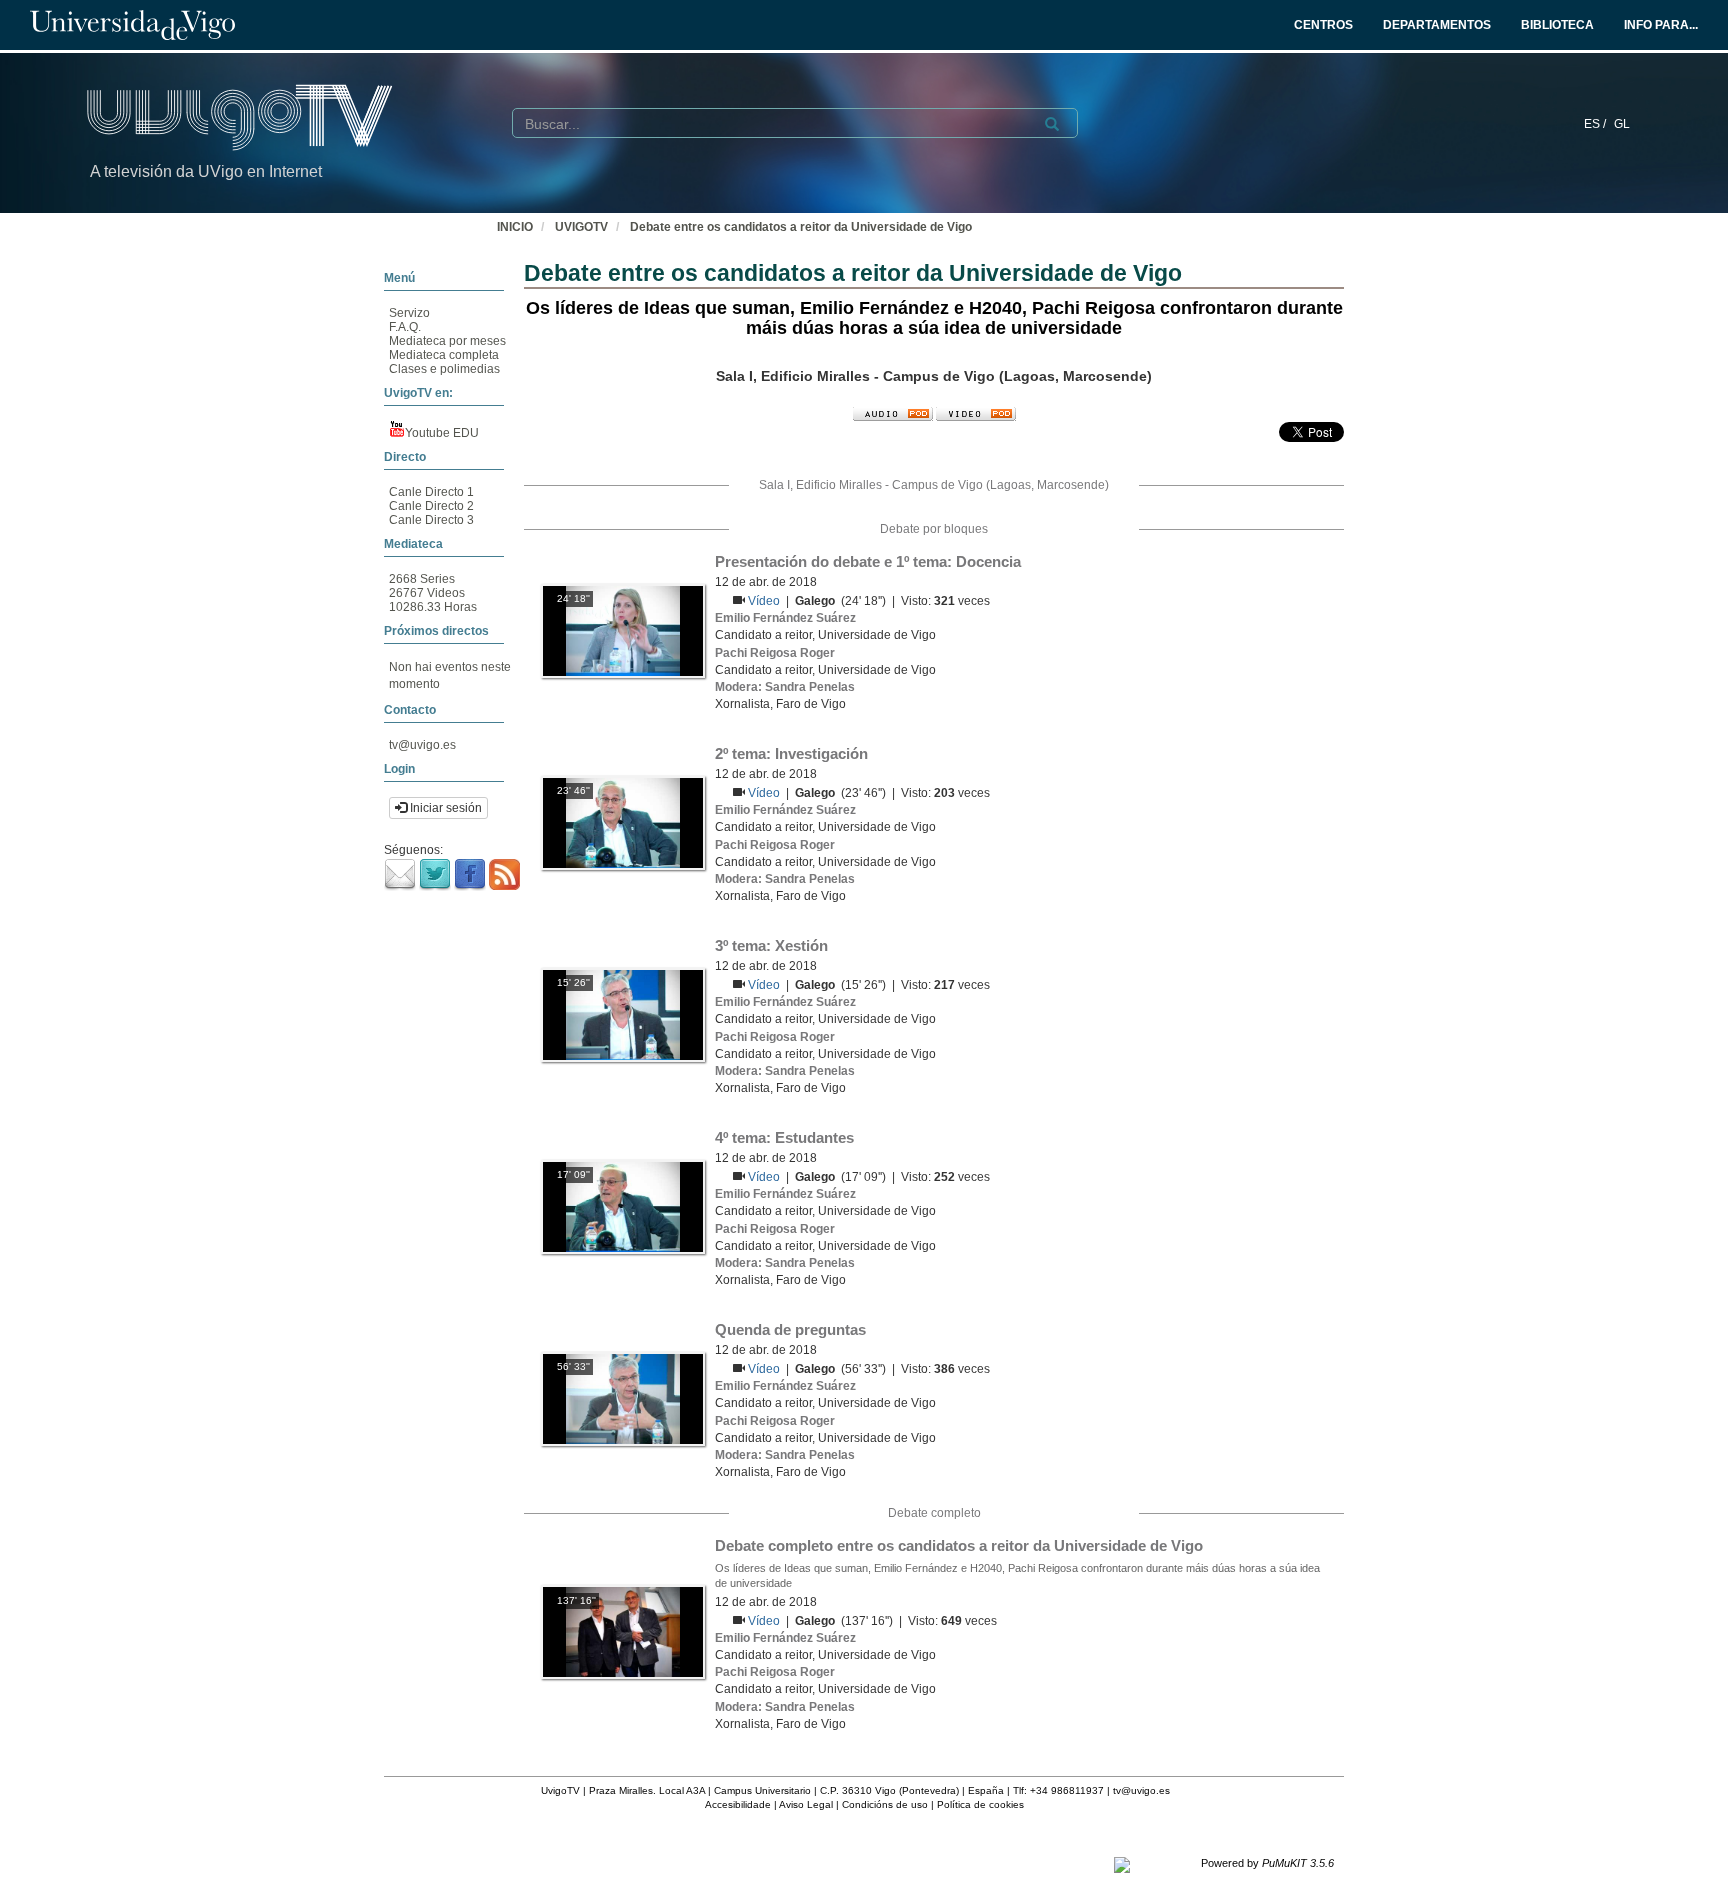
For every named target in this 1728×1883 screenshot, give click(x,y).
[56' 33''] (623, 1398)
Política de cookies (980, 1804)
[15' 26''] (623, 1014)
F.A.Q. (405, 327)
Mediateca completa (444, 355)
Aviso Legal (806, 1804)
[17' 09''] (623, 1206)
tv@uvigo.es (422, 745)
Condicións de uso (885, 1804)
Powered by (1267, 1863)
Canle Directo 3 (431, 520)
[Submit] (1052, 124)
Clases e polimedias (444, 369)
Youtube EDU (442, 433)
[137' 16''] (623, 1632)
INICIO (515, 227)
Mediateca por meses (447, 341)
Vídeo (765, 601)
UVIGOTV (581, 227)
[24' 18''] (623, 630)
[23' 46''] (623, 822)
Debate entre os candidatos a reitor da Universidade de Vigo (801, 227)
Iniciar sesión (444, 808)
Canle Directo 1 (431, 492)
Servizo (409, 313)
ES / (1596, 124)
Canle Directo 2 (431, 506)
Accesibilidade (738, 1804)
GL (1622, 124)
